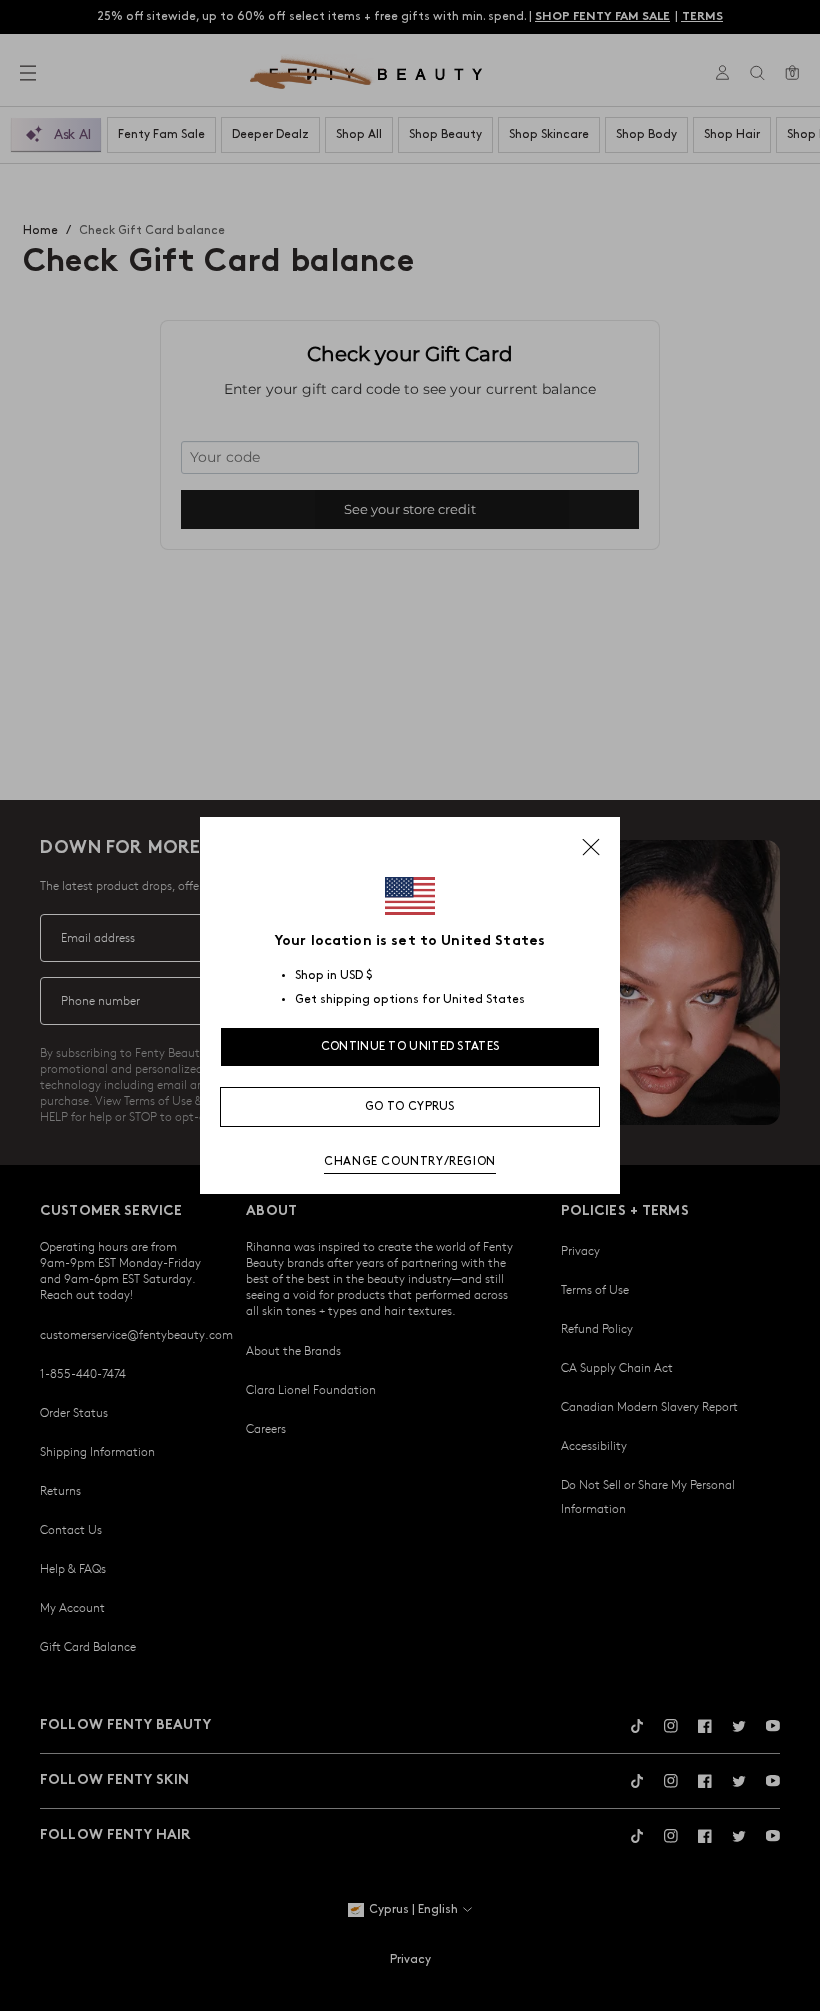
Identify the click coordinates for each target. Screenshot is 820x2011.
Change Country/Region (410, 1161)
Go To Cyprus (410, 1106)
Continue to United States (410, 1046)
